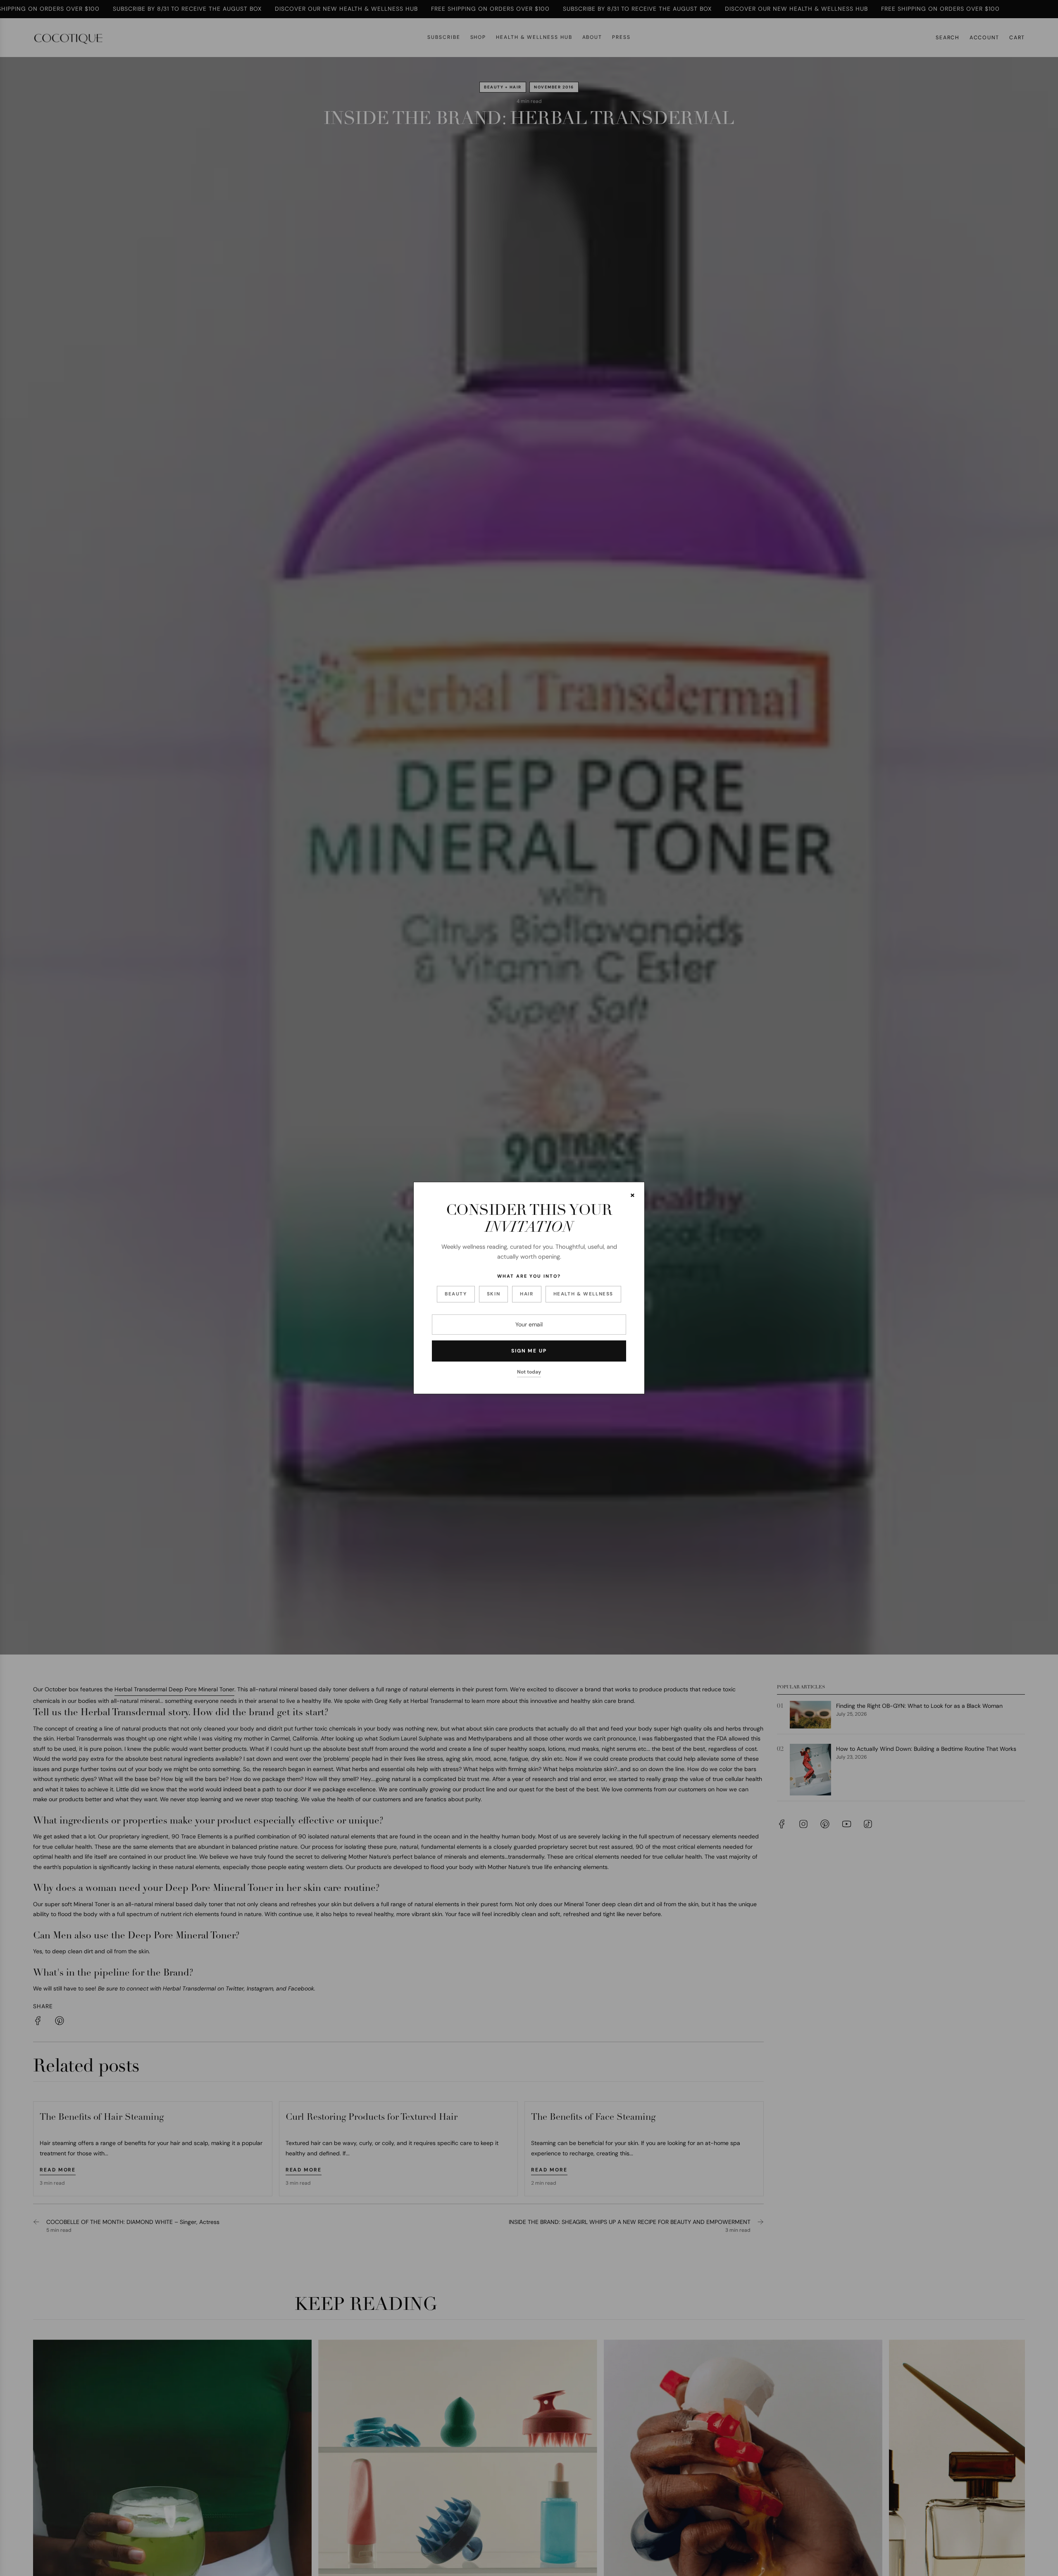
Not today (529, 1372)
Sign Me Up (529, 1351)
